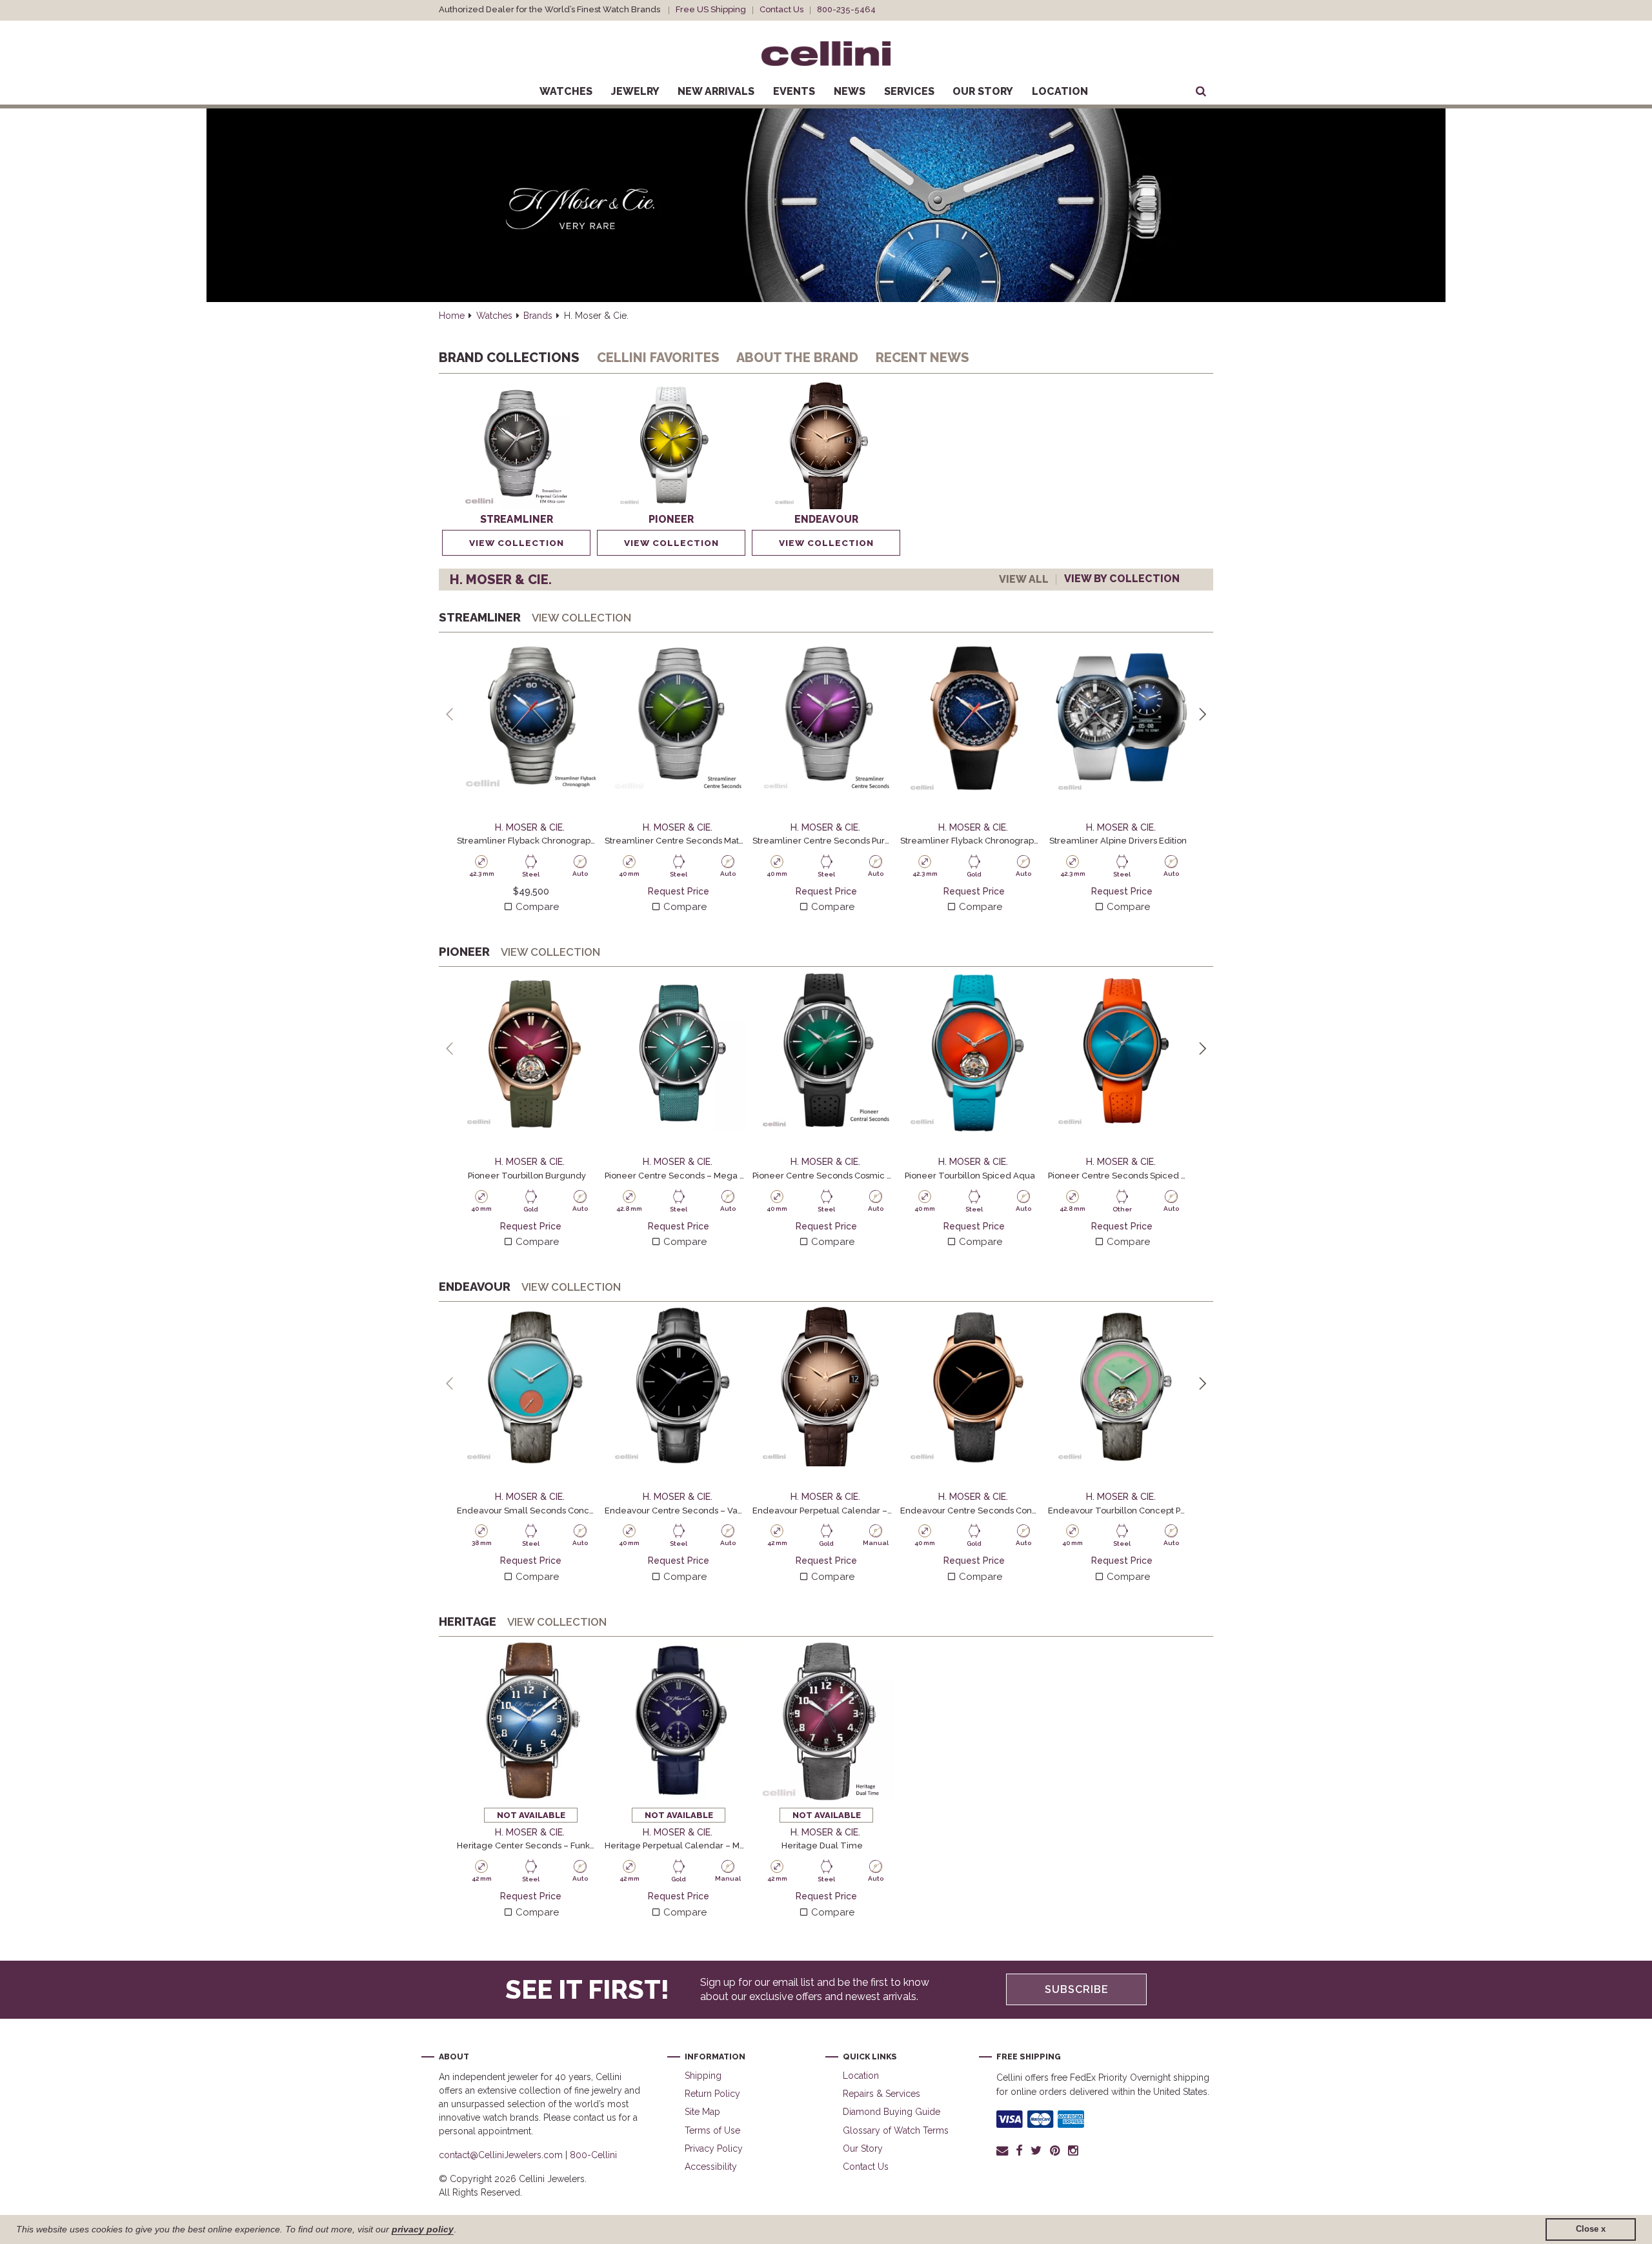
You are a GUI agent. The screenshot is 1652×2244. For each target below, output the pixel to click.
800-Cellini (593, 2155)
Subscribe (1077, 1989)
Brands (538, 316)
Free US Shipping (711, 9)
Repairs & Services (881, 2094)
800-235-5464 (846, 9)
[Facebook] (1019, 2150)
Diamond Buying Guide (891, 2112)
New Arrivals (716, 91)
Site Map (702, 2112)
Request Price (679, 891)
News (850, 91)
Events (794, 91)
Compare (536, 907)
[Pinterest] (1055, 2150)
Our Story (983, 91)
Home (452, 316)
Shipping (703, 2076)
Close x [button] (1591, 2229)
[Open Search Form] (1201, 92)
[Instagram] (1074, 2150)
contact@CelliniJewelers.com (501, 2155)
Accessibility (711, 2167)
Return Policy (712, 2094)
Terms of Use (712, 2130)
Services (909, 91)
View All (1024, 579)
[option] (516, 468)
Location (1060, 91)
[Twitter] (1036, 2150)
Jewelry (635, 91)
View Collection (517, 543)
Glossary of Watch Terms (896, 2130)
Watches (566, 91)
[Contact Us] (1004, 2150)
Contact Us (781, 9)
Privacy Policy (714, 2148)
